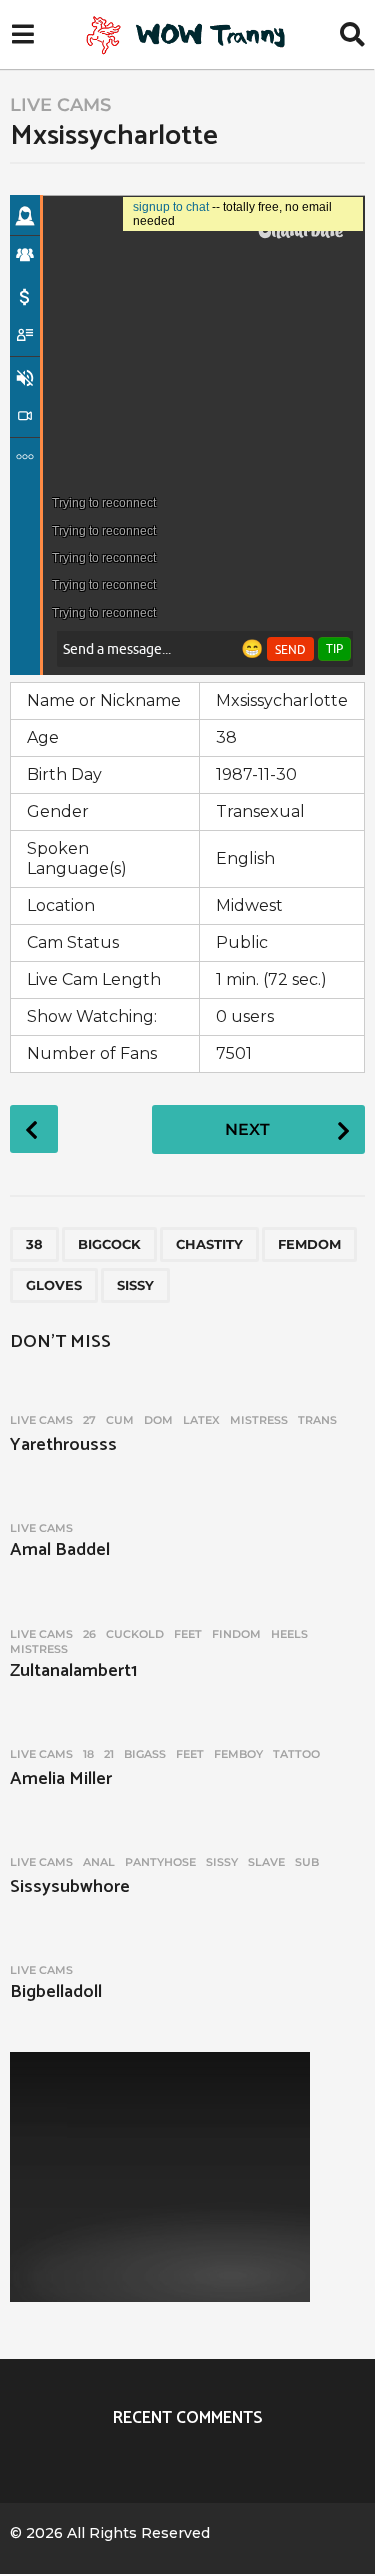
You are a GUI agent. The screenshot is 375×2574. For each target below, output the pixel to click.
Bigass (145, 1754)
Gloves (54, 1285)
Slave (266, 1862)
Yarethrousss (63, 1445)
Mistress (259, 1420)
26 (89, 1634)
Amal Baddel (60, 1550)
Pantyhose (160, 1862)
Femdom (309, 1244)
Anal (99, 1862)
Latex (201, 1420)
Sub (307, 1862)
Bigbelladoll (56, 1992)
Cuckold (135, 1634)
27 (89, 1420)
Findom (236, 1634)
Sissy (135, 1285)
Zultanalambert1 (73, 1671)
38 (34, 1244)
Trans (317, 1420)
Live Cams (60, 105)
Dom (158, 1420)
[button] (22, 35)
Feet (188, 1634)
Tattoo (296, 1754)
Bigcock (109, 1244)
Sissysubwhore (70, 1887)
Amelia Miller (61, 1779)
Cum (120, 1420)
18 (88, 1754)
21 (109, 1754)
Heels (289, 1634)
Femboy (238, 1754)
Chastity (209, 1244)
